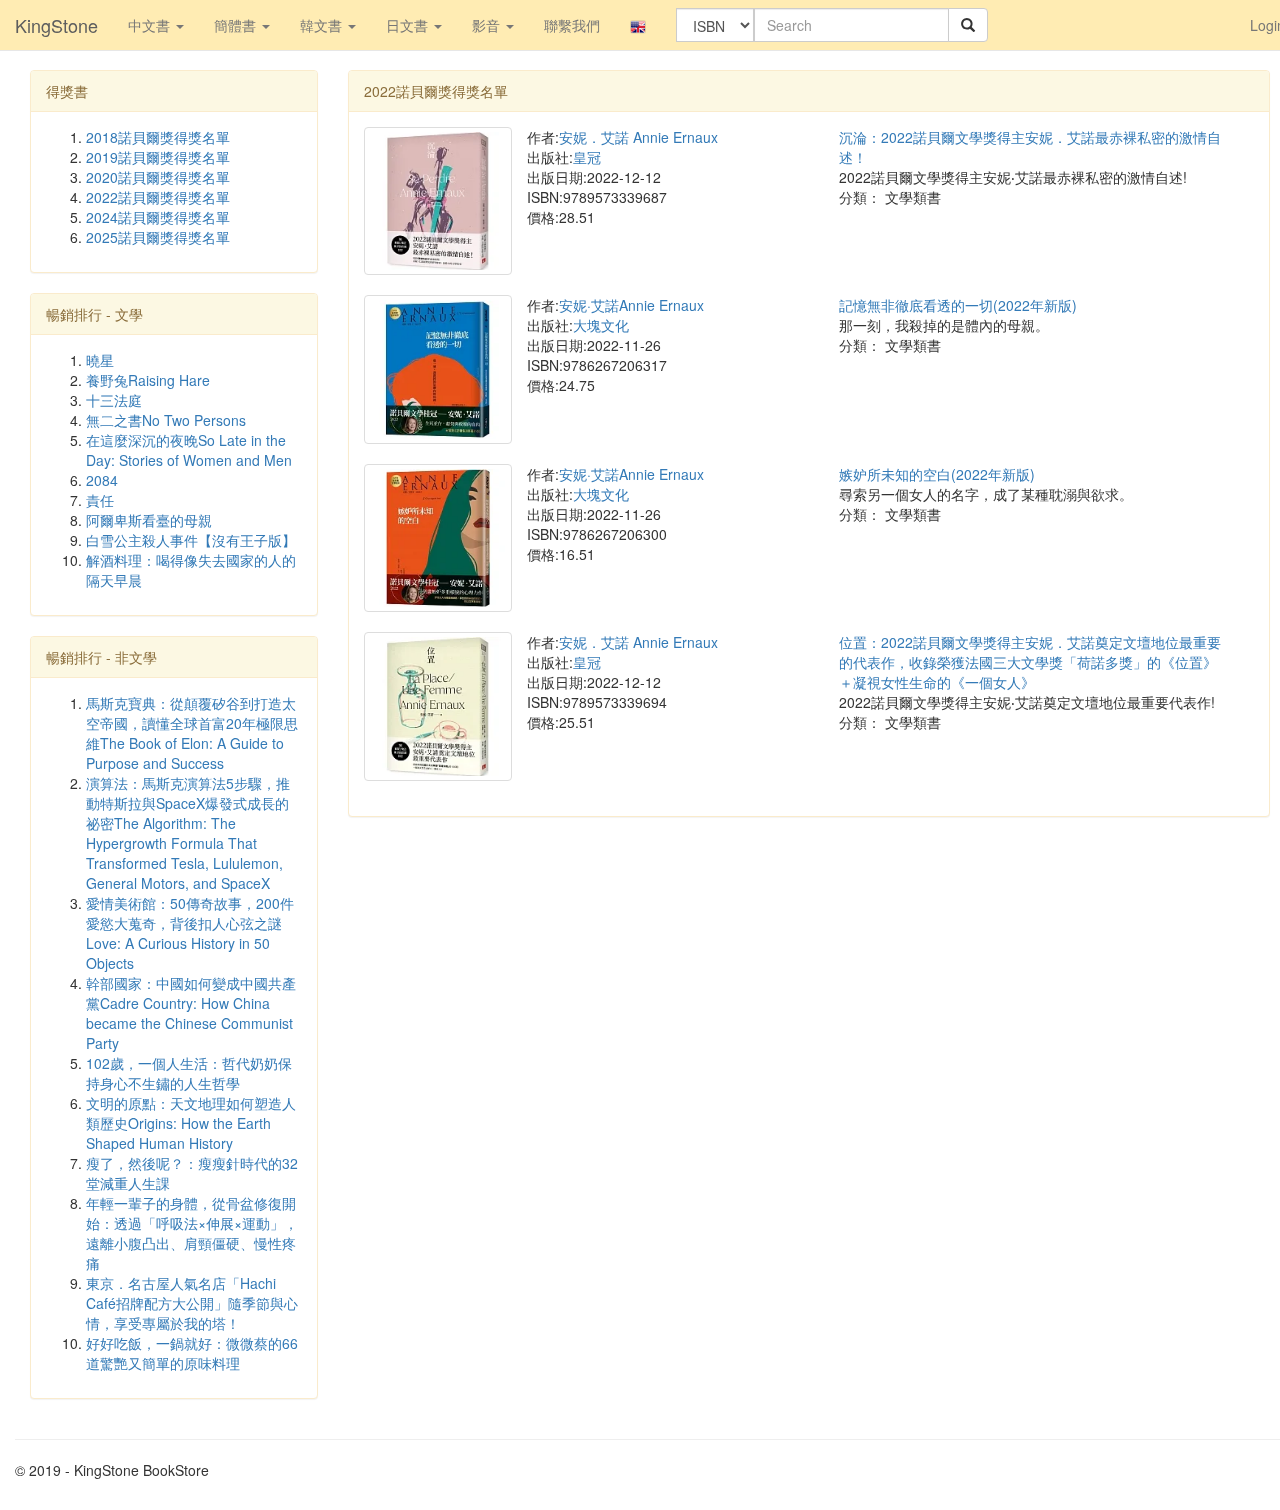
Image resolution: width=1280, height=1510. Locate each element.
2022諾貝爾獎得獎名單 (158, 197)
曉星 (100, 360)
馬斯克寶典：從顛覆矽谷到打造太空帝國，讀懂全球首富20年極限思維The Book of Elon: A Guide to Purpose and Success (192, 733)
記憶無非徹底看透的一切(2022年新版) (958, 305)
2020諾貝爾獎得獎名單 (158, 177)
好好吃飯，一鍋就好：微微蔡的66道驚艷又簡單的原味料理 (192, 1353)
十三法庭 (114, 400)
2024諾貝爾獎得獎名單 (158, 217)
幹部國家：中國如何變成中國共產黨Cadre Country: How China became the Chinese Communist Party (191, 1013)
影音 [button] (488, 25)
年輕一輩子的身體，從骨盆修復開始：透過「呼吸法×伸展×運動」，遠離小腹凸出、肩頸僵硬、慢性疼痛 (192, 1233)
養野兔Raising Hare (148, 380)
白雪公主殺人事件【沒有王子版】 (191, 540)
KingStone (56, 25)
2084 (102, 480)
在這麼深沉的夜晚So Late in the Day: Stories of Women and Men (189, 450)
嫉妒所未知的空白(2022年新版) (937, 474)
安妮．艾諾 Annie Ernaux (638, 137)
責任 (100, 500)
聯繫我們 (572, 25)
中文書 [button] (151, 25)
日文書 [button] (409, 25)
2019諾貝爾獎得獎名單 (158, 157)
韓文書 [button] (323, 25)
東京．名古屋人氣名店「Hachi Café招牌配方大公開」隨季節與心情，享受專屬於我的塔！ (192, 1303)
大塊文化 (601, 325)
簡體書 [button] (237, 25)
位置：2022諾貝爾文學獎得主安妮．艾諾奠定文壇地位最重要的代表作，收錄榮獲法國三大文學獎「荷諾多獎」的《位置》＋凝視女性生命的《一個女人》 (1030, 662)
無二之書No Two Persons (166, 420)
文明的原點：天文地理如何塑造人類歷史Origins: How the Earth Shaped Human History (191, 1123)
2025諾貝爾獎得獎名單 (158, 237)
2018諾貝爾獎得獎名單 (158, 137)
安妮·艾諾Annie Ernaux (631, 305)
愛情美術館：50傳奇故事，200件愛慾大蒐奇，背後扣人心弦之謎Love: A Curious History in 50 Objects (190, 933)
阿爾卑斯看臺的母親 (149, 520)
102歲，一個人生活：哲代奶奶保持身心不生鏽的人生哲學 (189, 1073)
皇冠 (587, 157)
